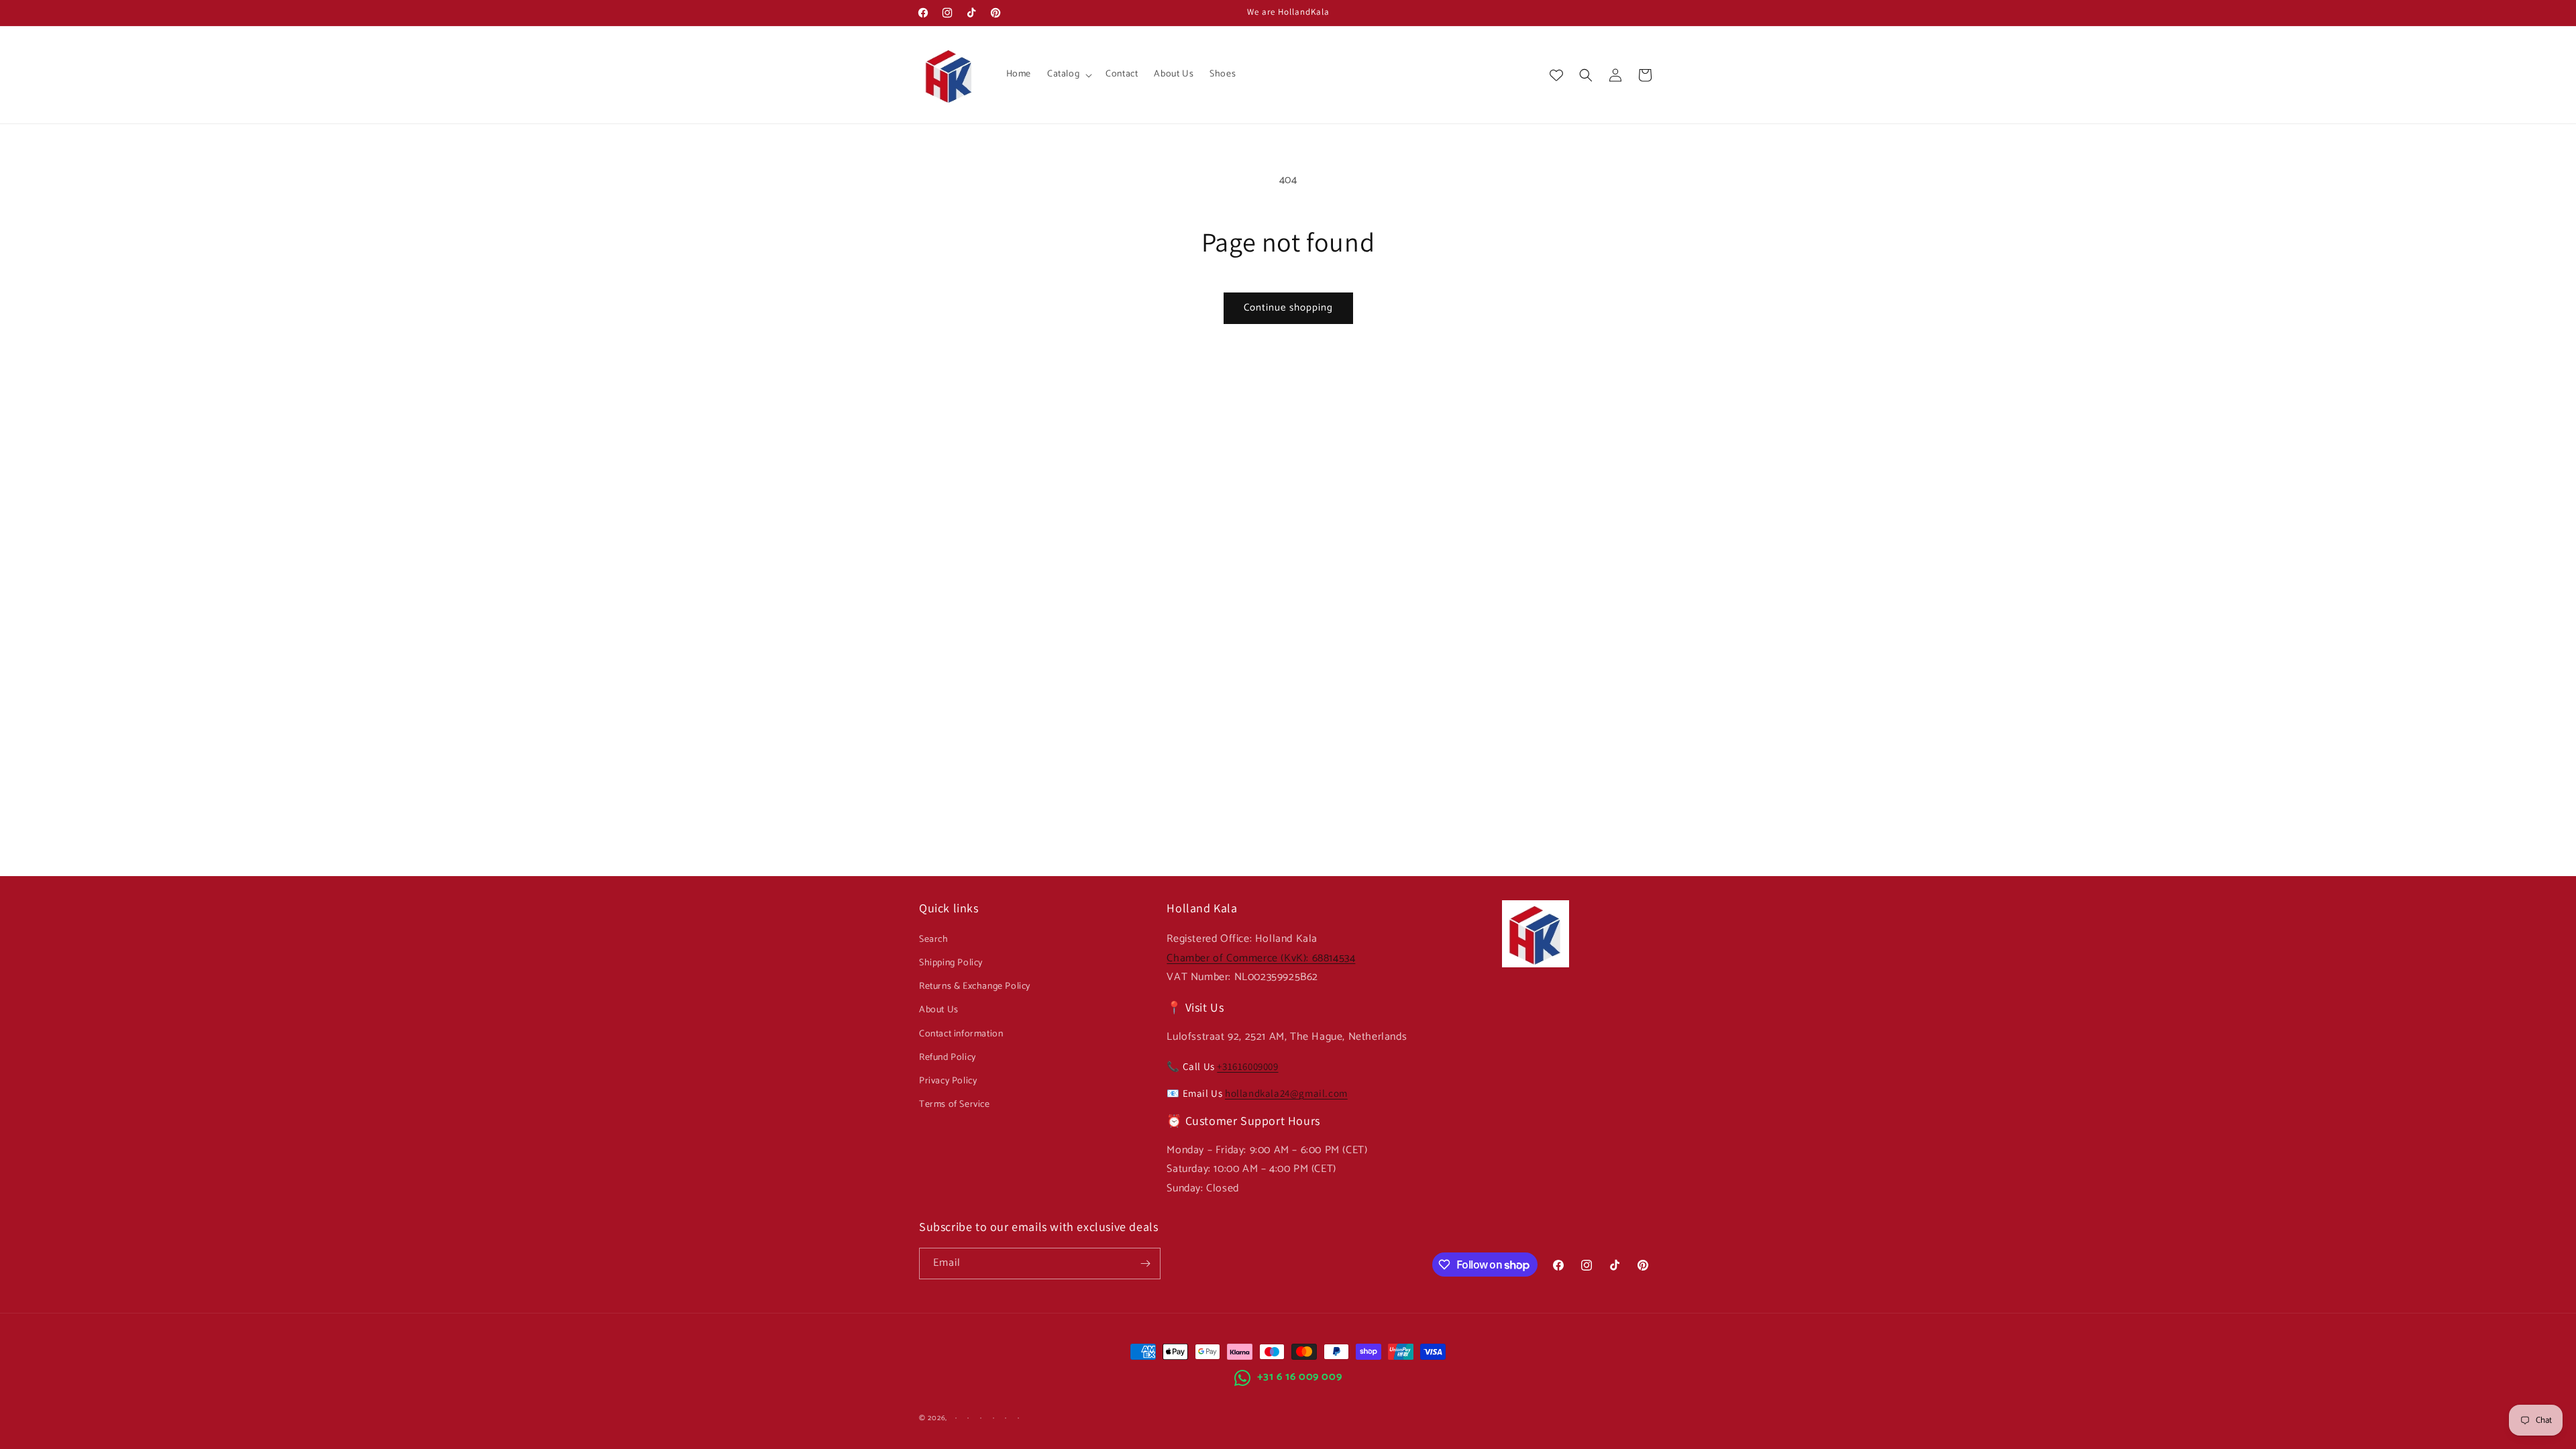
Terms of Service (955, 1105)
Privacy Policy (948, 1081)
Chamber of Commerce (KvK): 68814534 (1261, 958)
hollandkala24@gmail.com (1286, 1093)
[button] (1068, 74)
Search (934, 940)
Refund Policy (948, 1058)
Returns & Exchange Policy (975, 986)
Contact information (961, 1034)
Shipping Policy (951, 963)
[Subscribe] (1145, 1264)
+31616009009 (1247, 1066)
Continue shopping (1288, 308)
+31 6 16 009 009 (1300, 1377)
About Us (939, 1010)
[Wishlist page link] (1556, 75)
